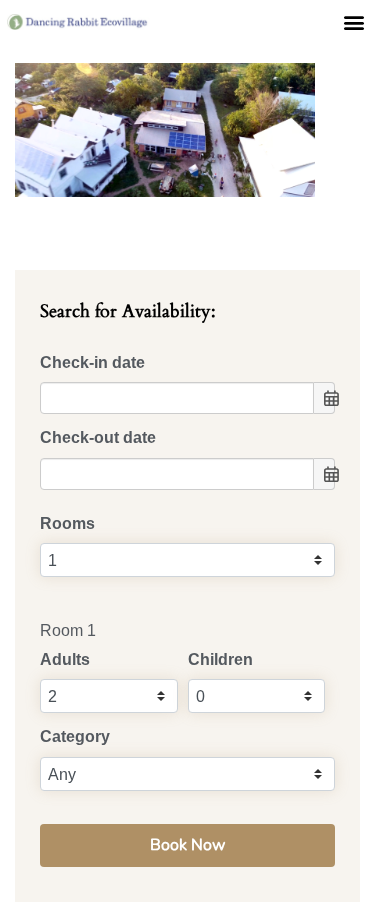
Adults (65, 659)
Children (220, 659)
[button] (353, 21)
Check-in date (92, 362)
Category (75, 736)
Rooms (67, 523)
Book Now (187, 845)
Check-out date (98, 437)
